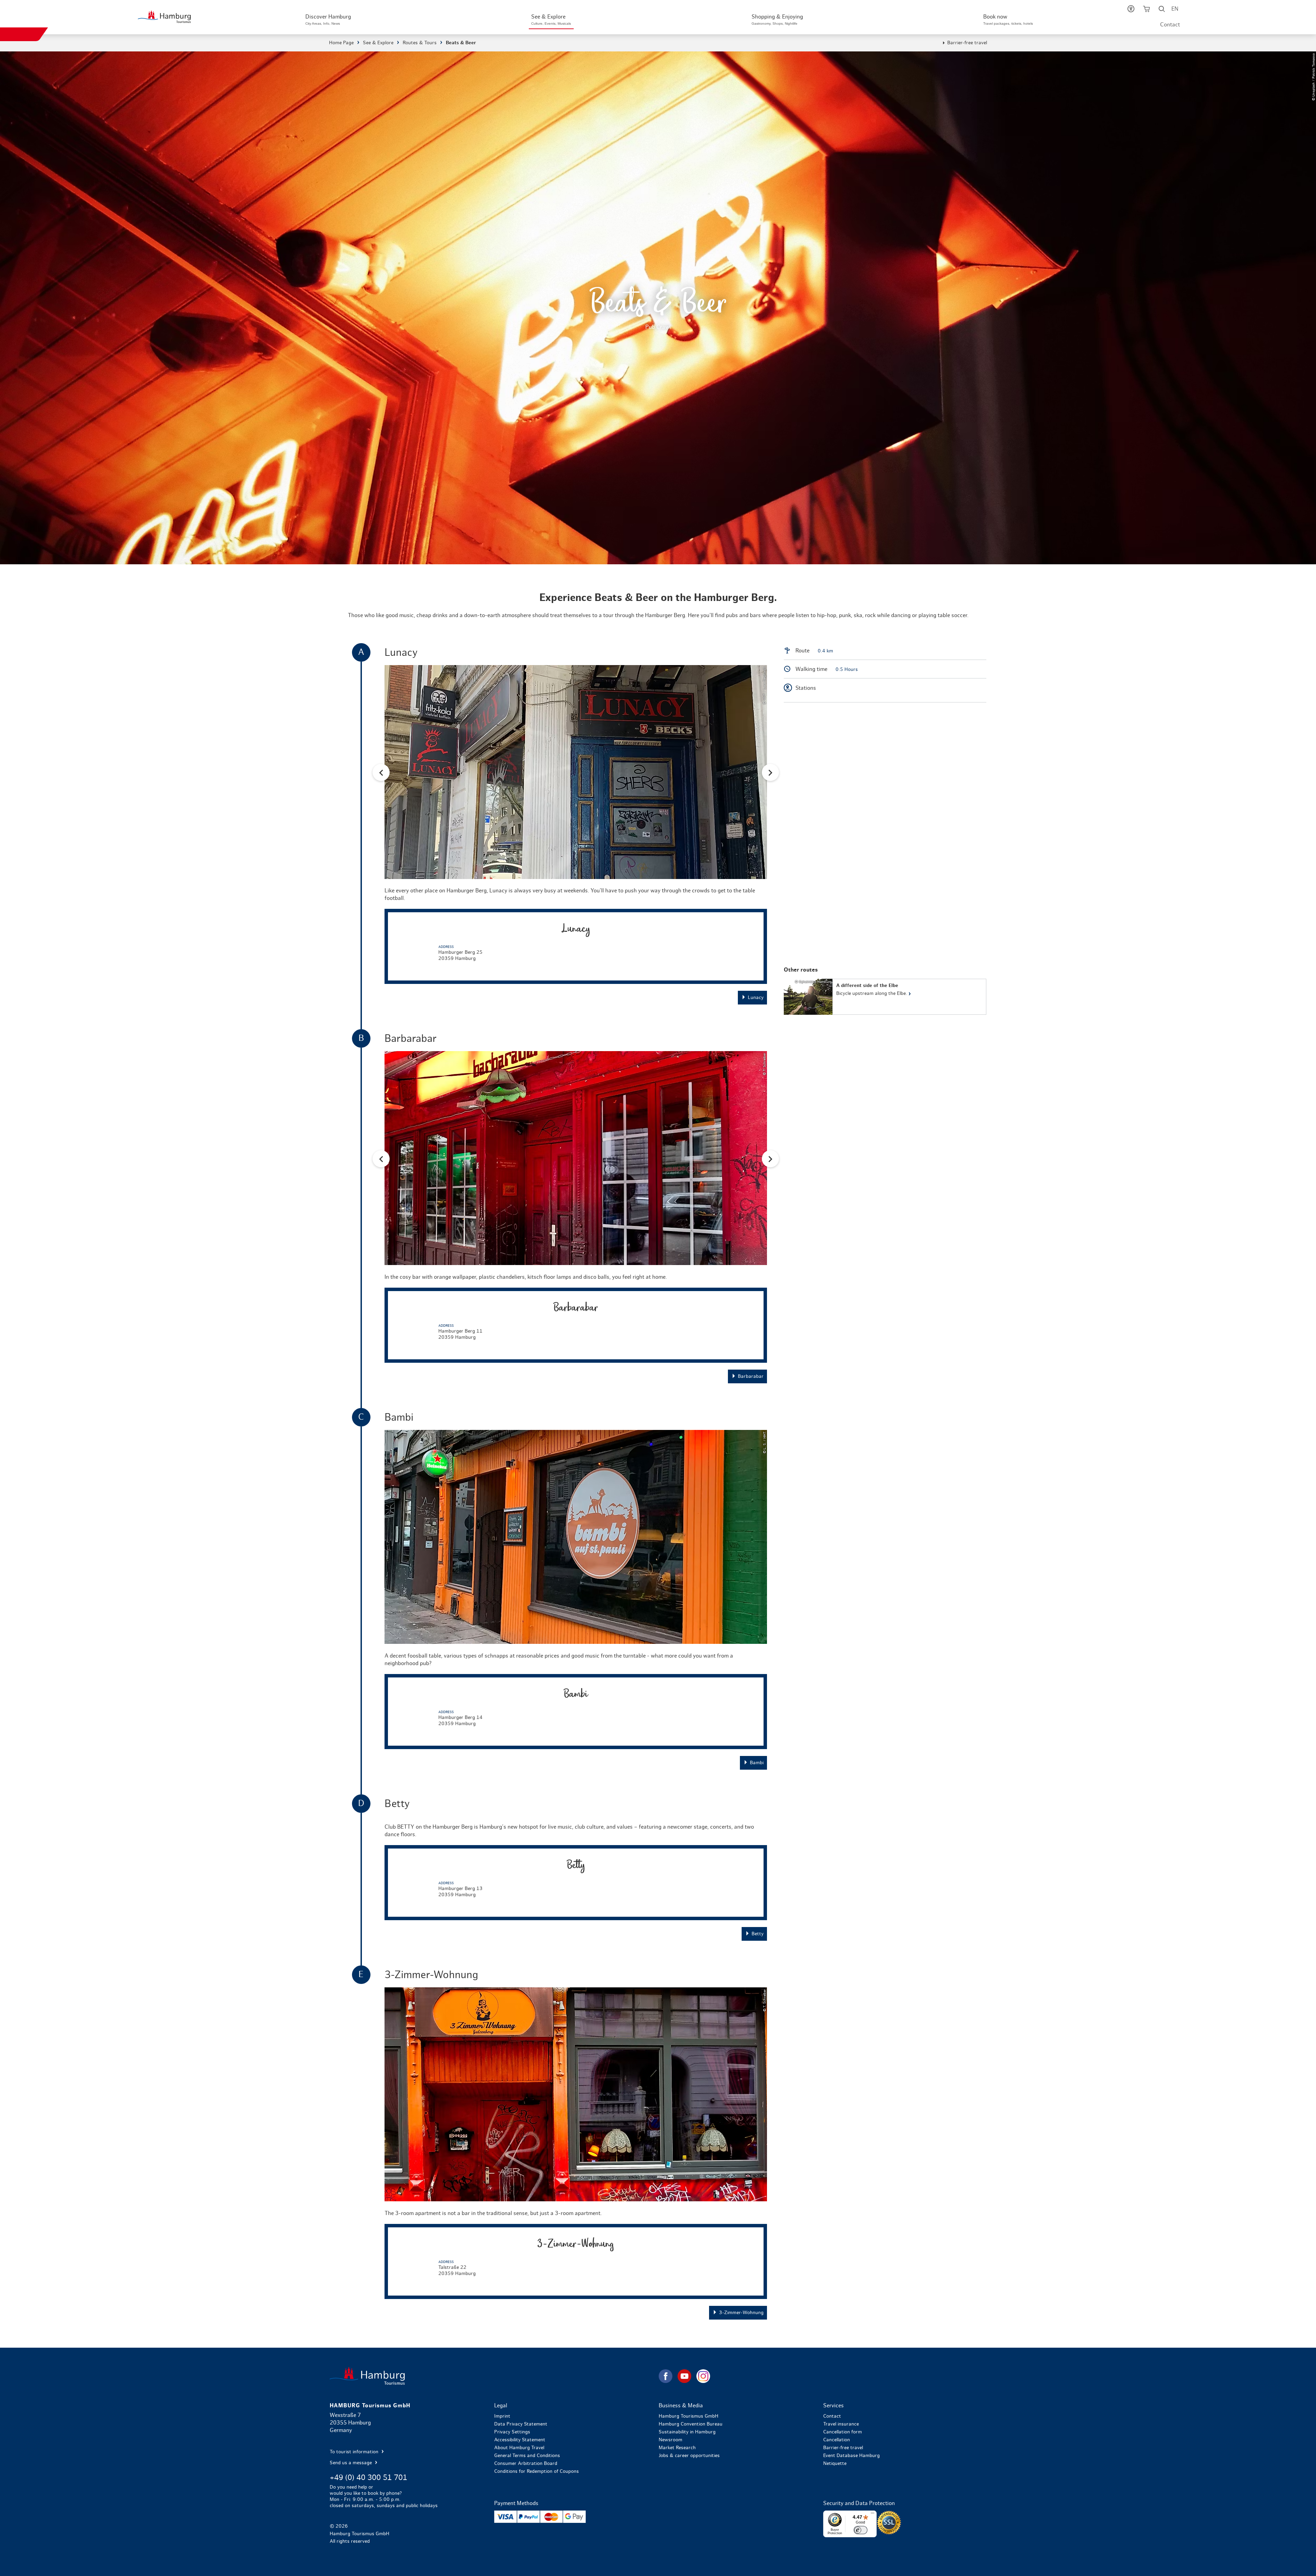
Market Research (677, 2448)
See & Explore (378, 43)
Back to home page (493, 2376)
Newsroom (671, 2440)
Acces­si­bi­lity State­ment (520, 2440)
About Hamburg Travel (519, 2448)
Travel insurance (841, 2424)
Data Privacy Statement (521, 2424)
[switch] (861, 2530)
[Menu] (873, 2515)
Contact (1170, 25)
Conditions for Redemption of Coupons (537, 2471)
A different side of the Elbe (885, 997)
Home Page (341, 43)
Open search (1162, 10)
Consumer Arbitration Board (526, 2464)
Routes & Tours (420, 43)
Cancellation (837, 2440)
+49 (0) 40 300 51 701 (368, 2478)
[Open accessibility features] (1131, 10)
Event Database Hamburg (851, 2456)
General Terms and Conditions (527, 2456)
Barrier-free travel (967, 43)
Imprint (502, 2416)
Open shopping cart (1147, 10)
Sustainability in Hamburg (687, 2432)
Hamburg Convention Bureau (691, 2424)
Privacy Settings (512, 2432)
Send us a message (351, 2463)
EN (1175, 9)
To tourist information (355, 2452)
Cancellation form (843, 2432)
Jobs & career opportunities (689, 2456)
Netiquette (835, 2464)
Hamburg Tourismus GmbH (689, 2416)
